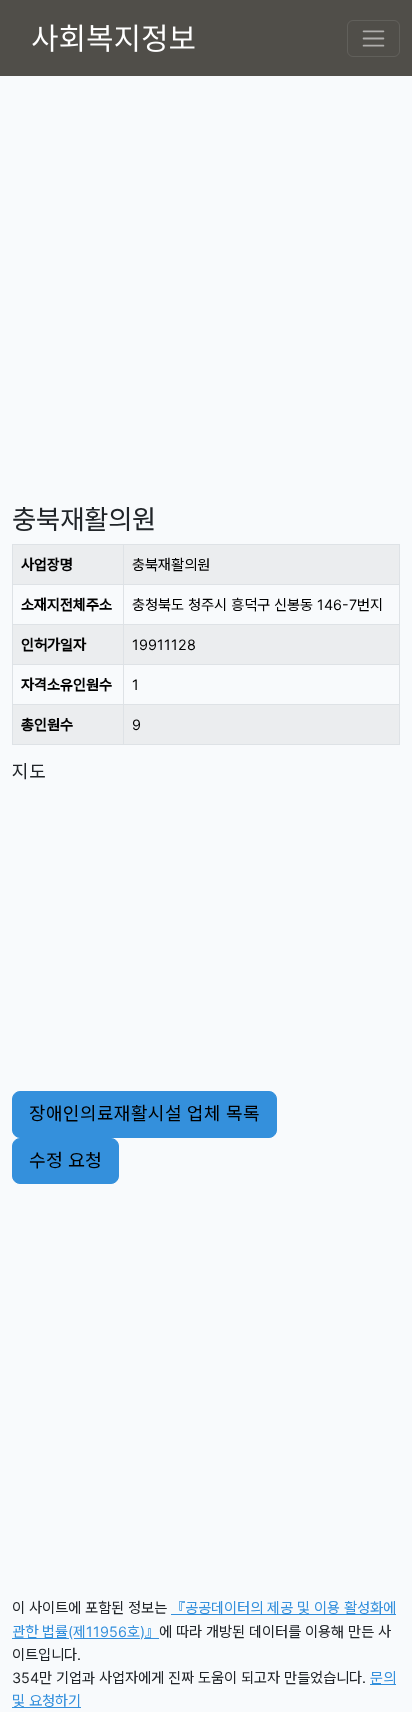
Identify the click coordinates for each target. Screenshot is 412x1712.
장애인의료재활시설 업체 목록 (144, 1113)
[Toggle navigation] (373, 38)
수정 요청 (65, 1160)
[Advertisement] (206, 282)
